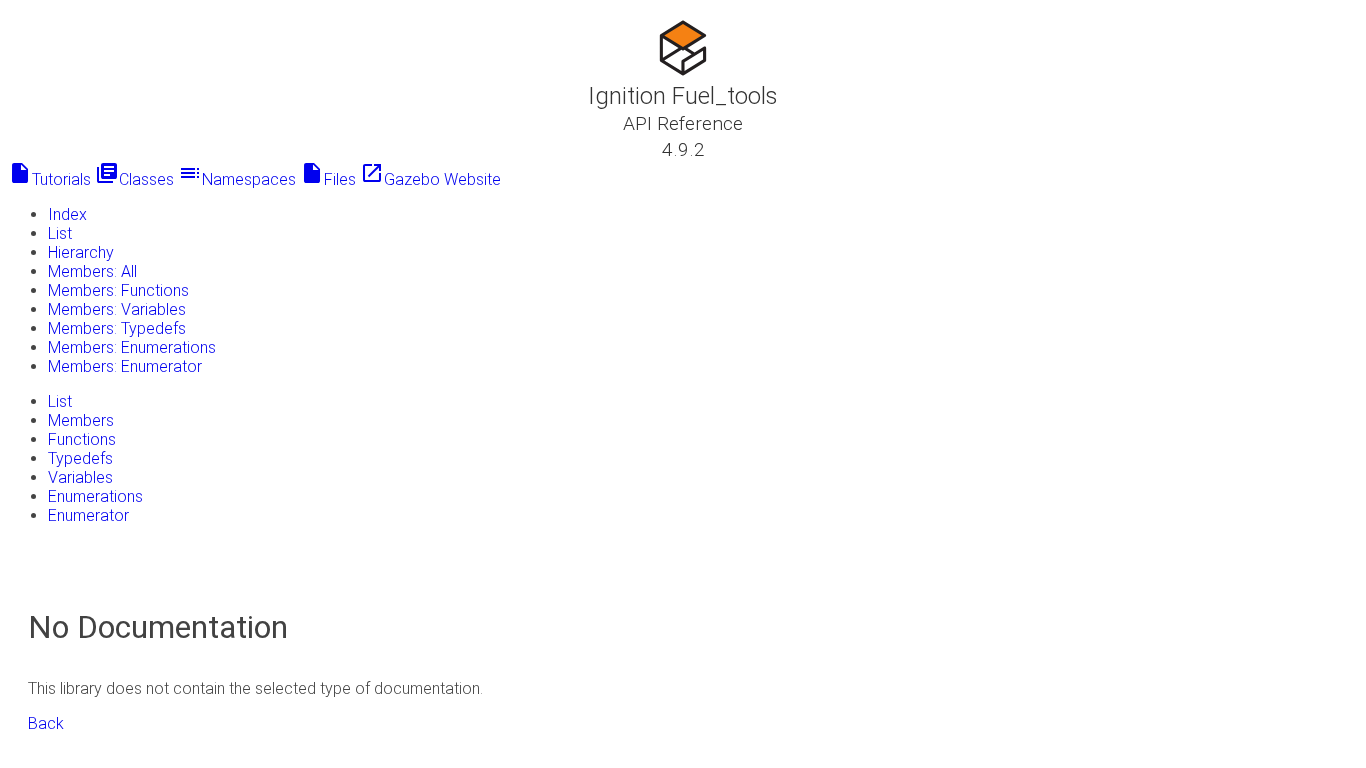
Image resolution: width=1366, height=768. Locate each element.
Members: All (92, 271)
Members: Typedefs (117, 328)
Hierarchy (81, 252)
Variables (80, 477)
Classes (134, 179)
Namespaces (237, 179)
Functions (82, 439)
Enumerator (88, 515)
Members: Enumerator (125, 366)
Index (67, 214)
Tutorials (49, 179)
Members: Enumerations (132, 347)
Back (46, 723)
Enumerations (95, 496)
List (60, 233)
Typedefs (80, 458)
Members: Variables (117, 309)
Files (328, 179)
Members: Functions (118, 290)
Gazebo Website (430, 179)
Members (81, 420)
